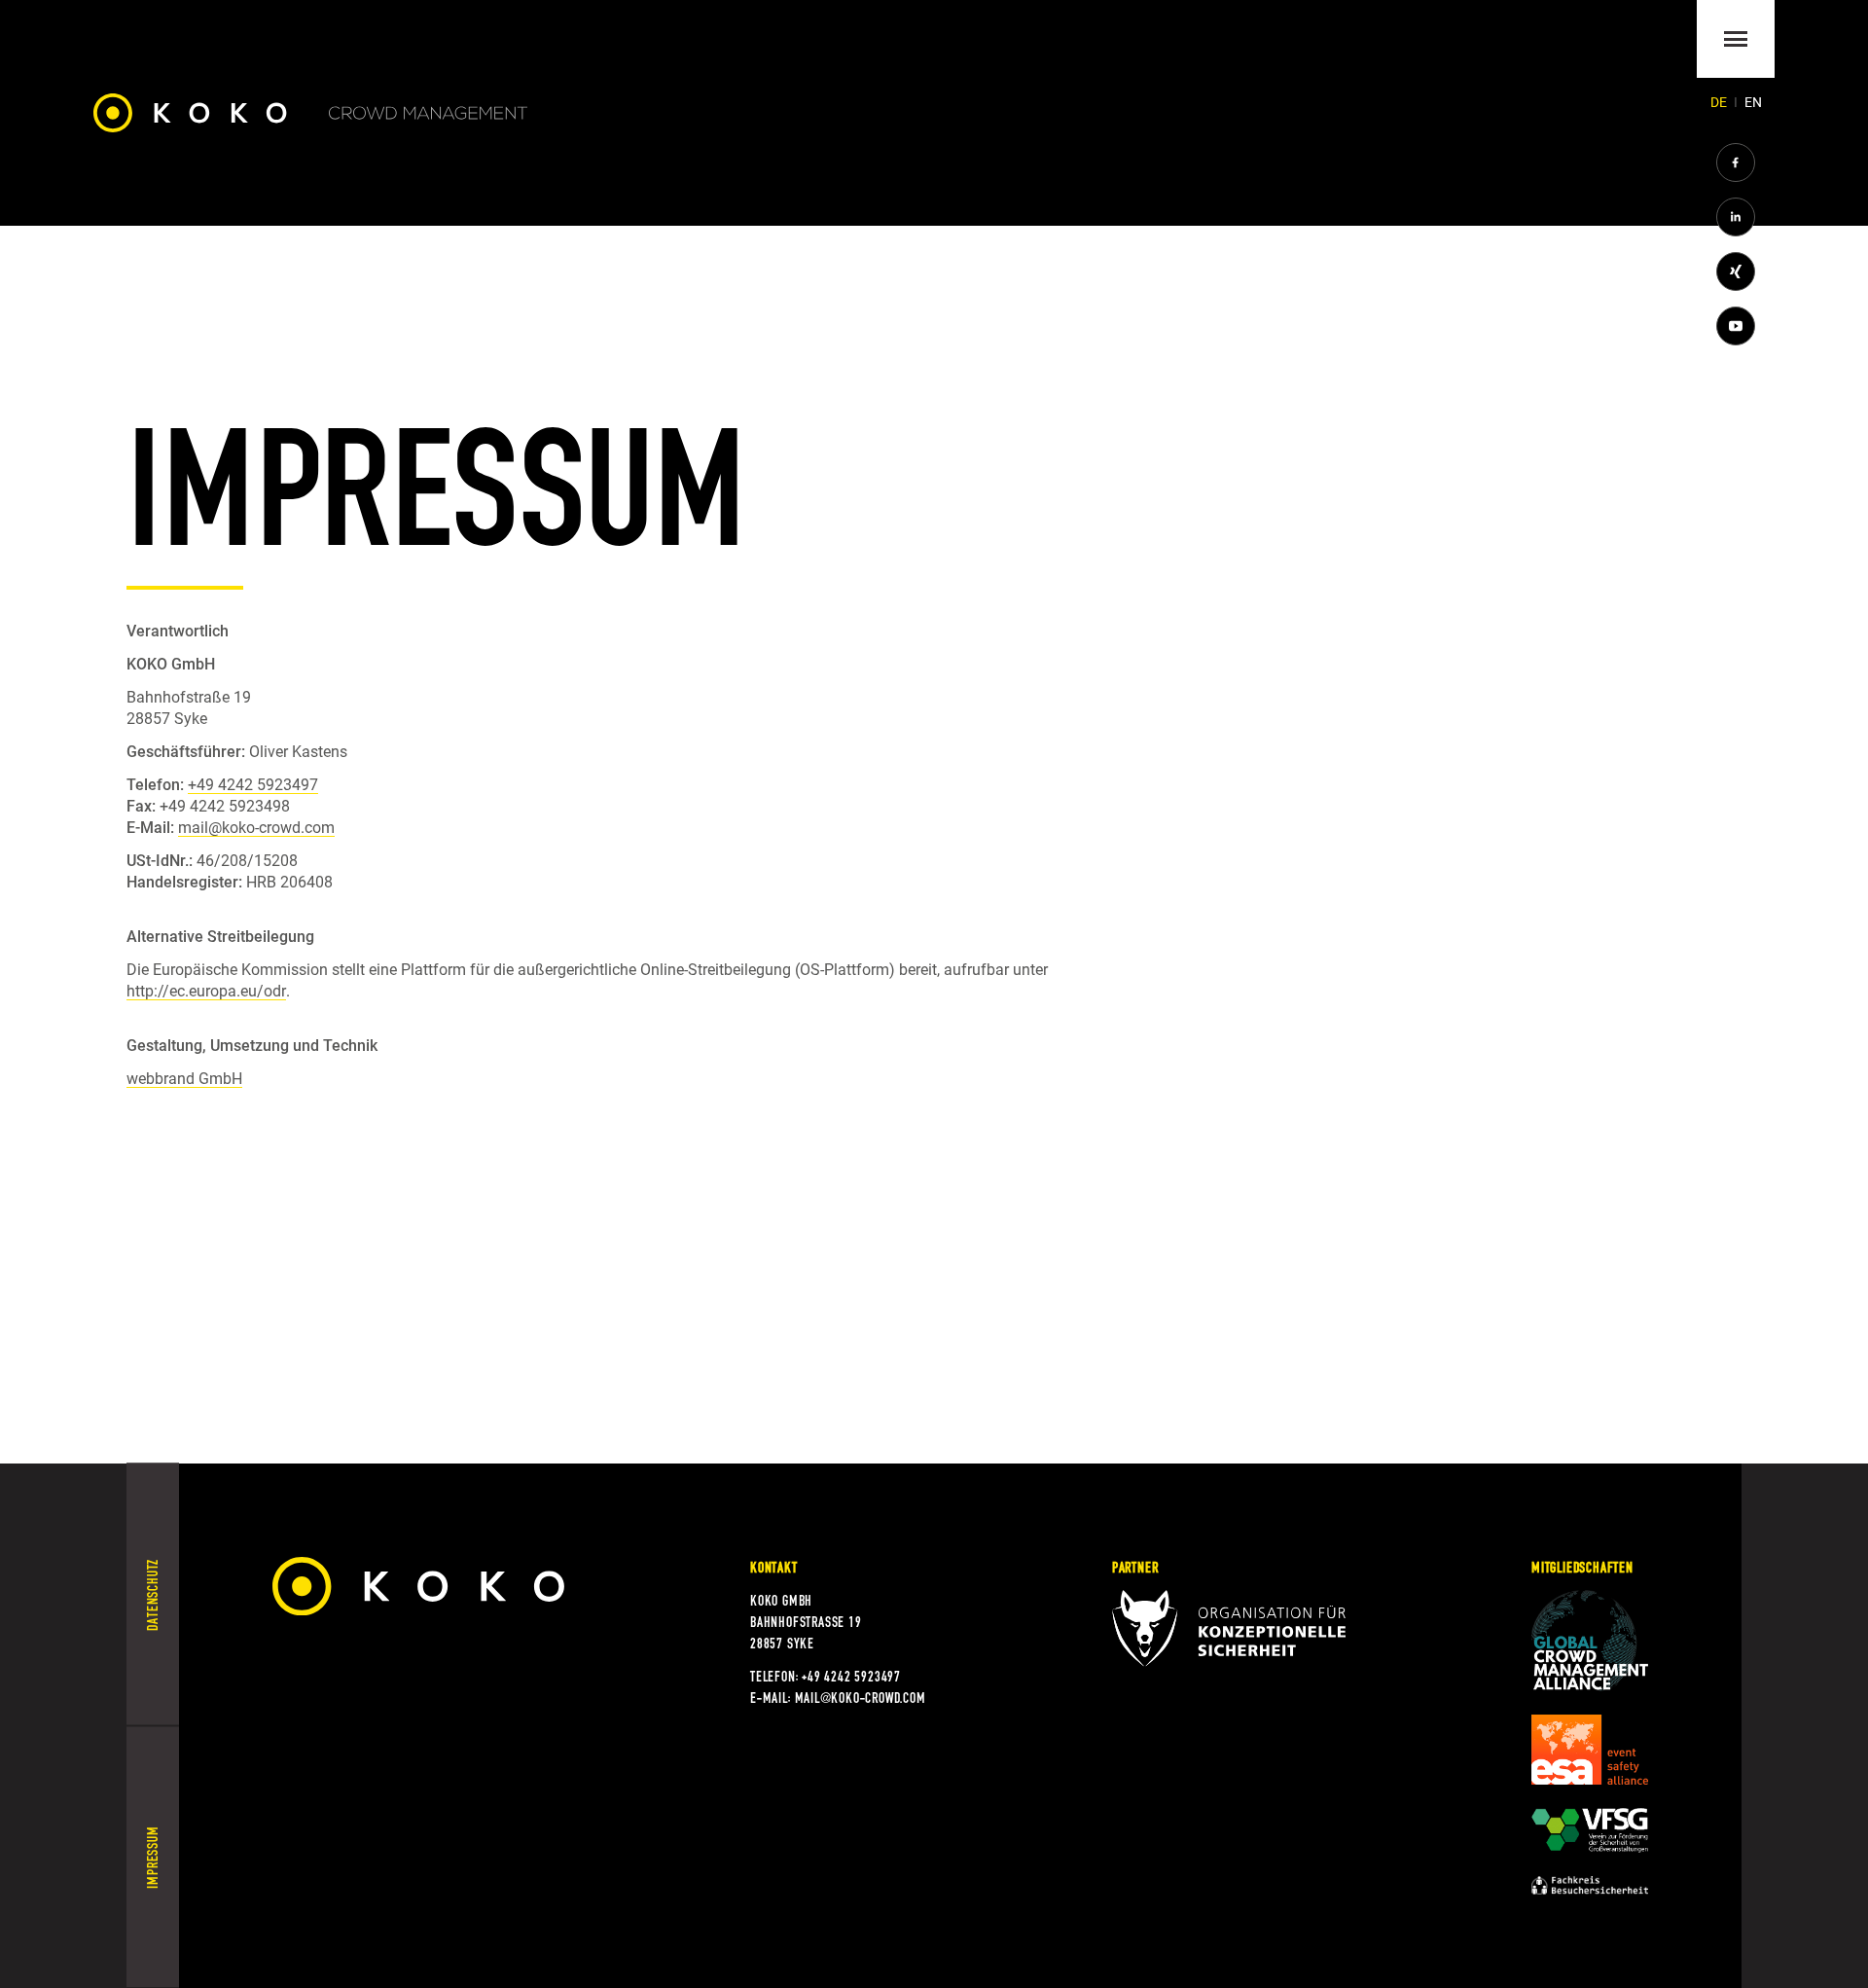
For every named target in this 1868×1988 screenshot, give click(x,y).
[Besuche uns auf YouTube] (1736, 326)
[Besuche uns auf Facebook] (1736, 163)
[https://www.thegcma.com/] (1590, 1641)
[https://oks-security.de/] (1229, 1628)
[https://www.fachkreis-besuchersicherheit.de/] (1590, 1885)
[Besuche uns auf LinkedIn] (1736, 217)
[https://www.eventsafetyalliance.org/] (1590, 1750)
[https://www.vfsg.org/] (1590, 1830)
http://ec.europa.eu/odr (206, 991)
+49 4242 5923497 (253, 785)
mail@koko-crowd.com (256, 828)
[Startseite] (310, 113)
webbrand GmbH (184, 1079)
